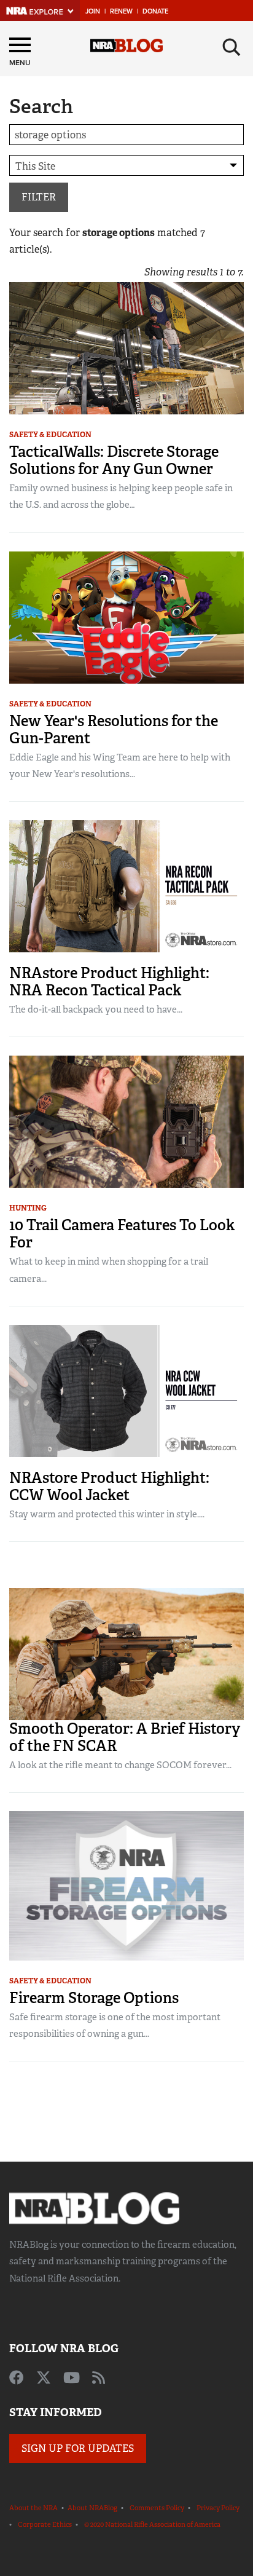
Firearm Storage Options (94, 1998)
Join (93, 11)
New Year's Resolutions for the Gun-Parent (114, 729)
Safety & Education (50, 435)
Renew (121, 11)
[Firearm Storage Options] (126, 1885)
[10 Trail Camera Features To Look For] (126, 1121)
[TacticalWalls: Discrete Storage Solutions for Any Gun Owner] (126, 348)
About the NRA (33, 2508)
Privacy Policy (218, 2508)
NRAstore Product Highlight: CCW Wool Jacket (109, 1486)
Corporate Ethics (45, 2524)
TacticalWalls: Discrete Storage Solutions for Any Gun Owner (114, 460)
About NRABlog (92, 2508)
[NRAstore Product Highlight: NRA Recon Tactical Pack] (126, 886)
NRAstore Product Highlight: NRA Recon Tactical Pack (109, 982)
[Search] (232, 47)
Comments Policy (157, 2508)
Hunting (28, 1208)
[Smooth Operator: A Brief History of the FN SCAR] (126, 1653)
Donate (155, 11)
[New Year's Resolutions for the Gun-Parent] (126, 616)
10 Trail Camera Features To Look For (122, 1234)
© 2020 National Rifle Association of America (152, 2524)
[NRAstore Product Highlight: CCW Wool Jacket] (126, 1390)
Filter (39, 197)
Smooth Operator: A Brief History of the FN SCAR (125, 1737)
